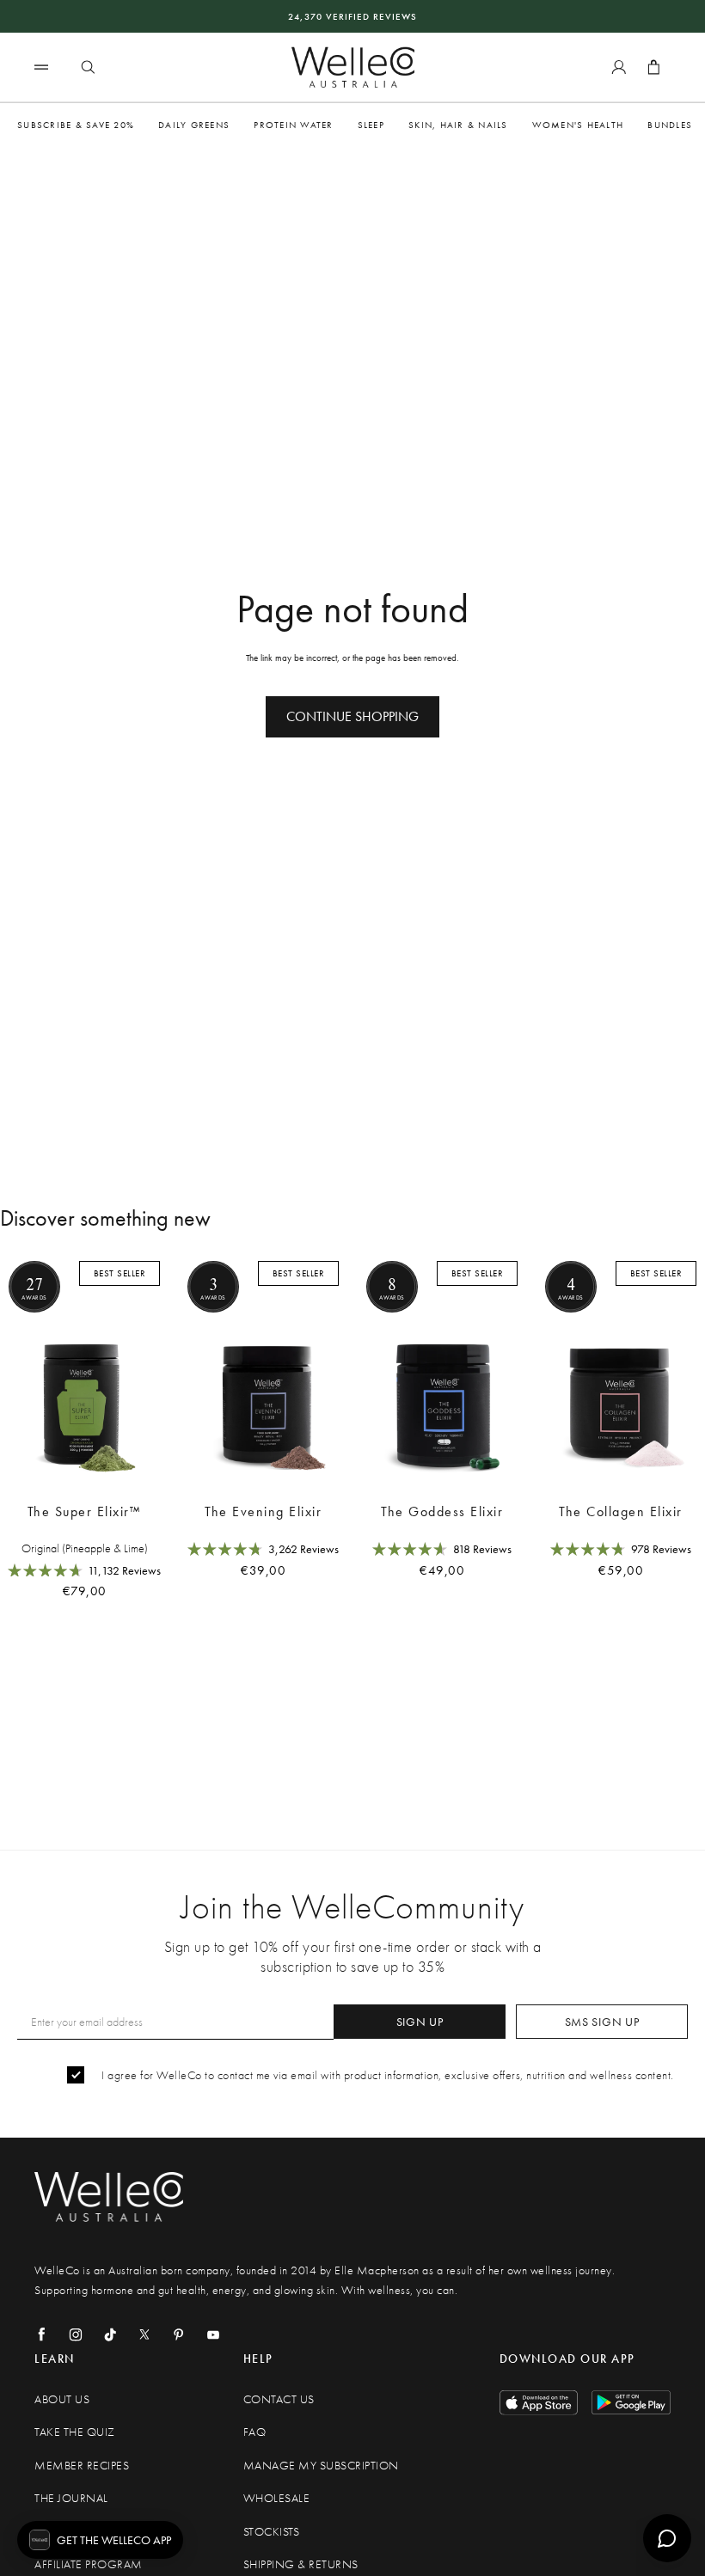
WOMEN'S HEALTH (578, 125)
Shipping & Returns (301, 2564)
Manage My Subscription (321, 2466)
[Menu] (41, 67)
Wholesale (277, 2498)
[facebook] (41, 2334)
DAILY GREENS (194, 125)
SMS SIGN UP (602, 2022)
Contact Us (279, 2399)
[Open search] (88, 67)
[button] (100, 2540)
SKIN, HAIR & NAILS (458, 125)
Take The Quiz (75, 2432)
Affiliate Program (89, 2564)
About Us (62, 2399)
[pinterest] (179, 2334)
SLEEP (371, 125)
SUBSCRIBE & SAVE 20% (76, 125)
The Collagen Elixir (621, 1511)
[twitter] (144, 2334)
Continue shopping (352, 716)
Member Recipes (82, 2466)
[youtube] (213, 2334)
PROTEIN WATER (293, 125)
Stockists (272, 2532)
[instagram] (76, 2334)
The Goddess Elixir (442, 1511)
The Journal (71, 2498)
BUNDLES (670, 125)
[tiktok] (110, 2334)
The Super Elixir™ (85, 1511)
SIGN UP (420, 2022)
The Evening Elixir (263, 1511)
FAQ (255, 2432)
